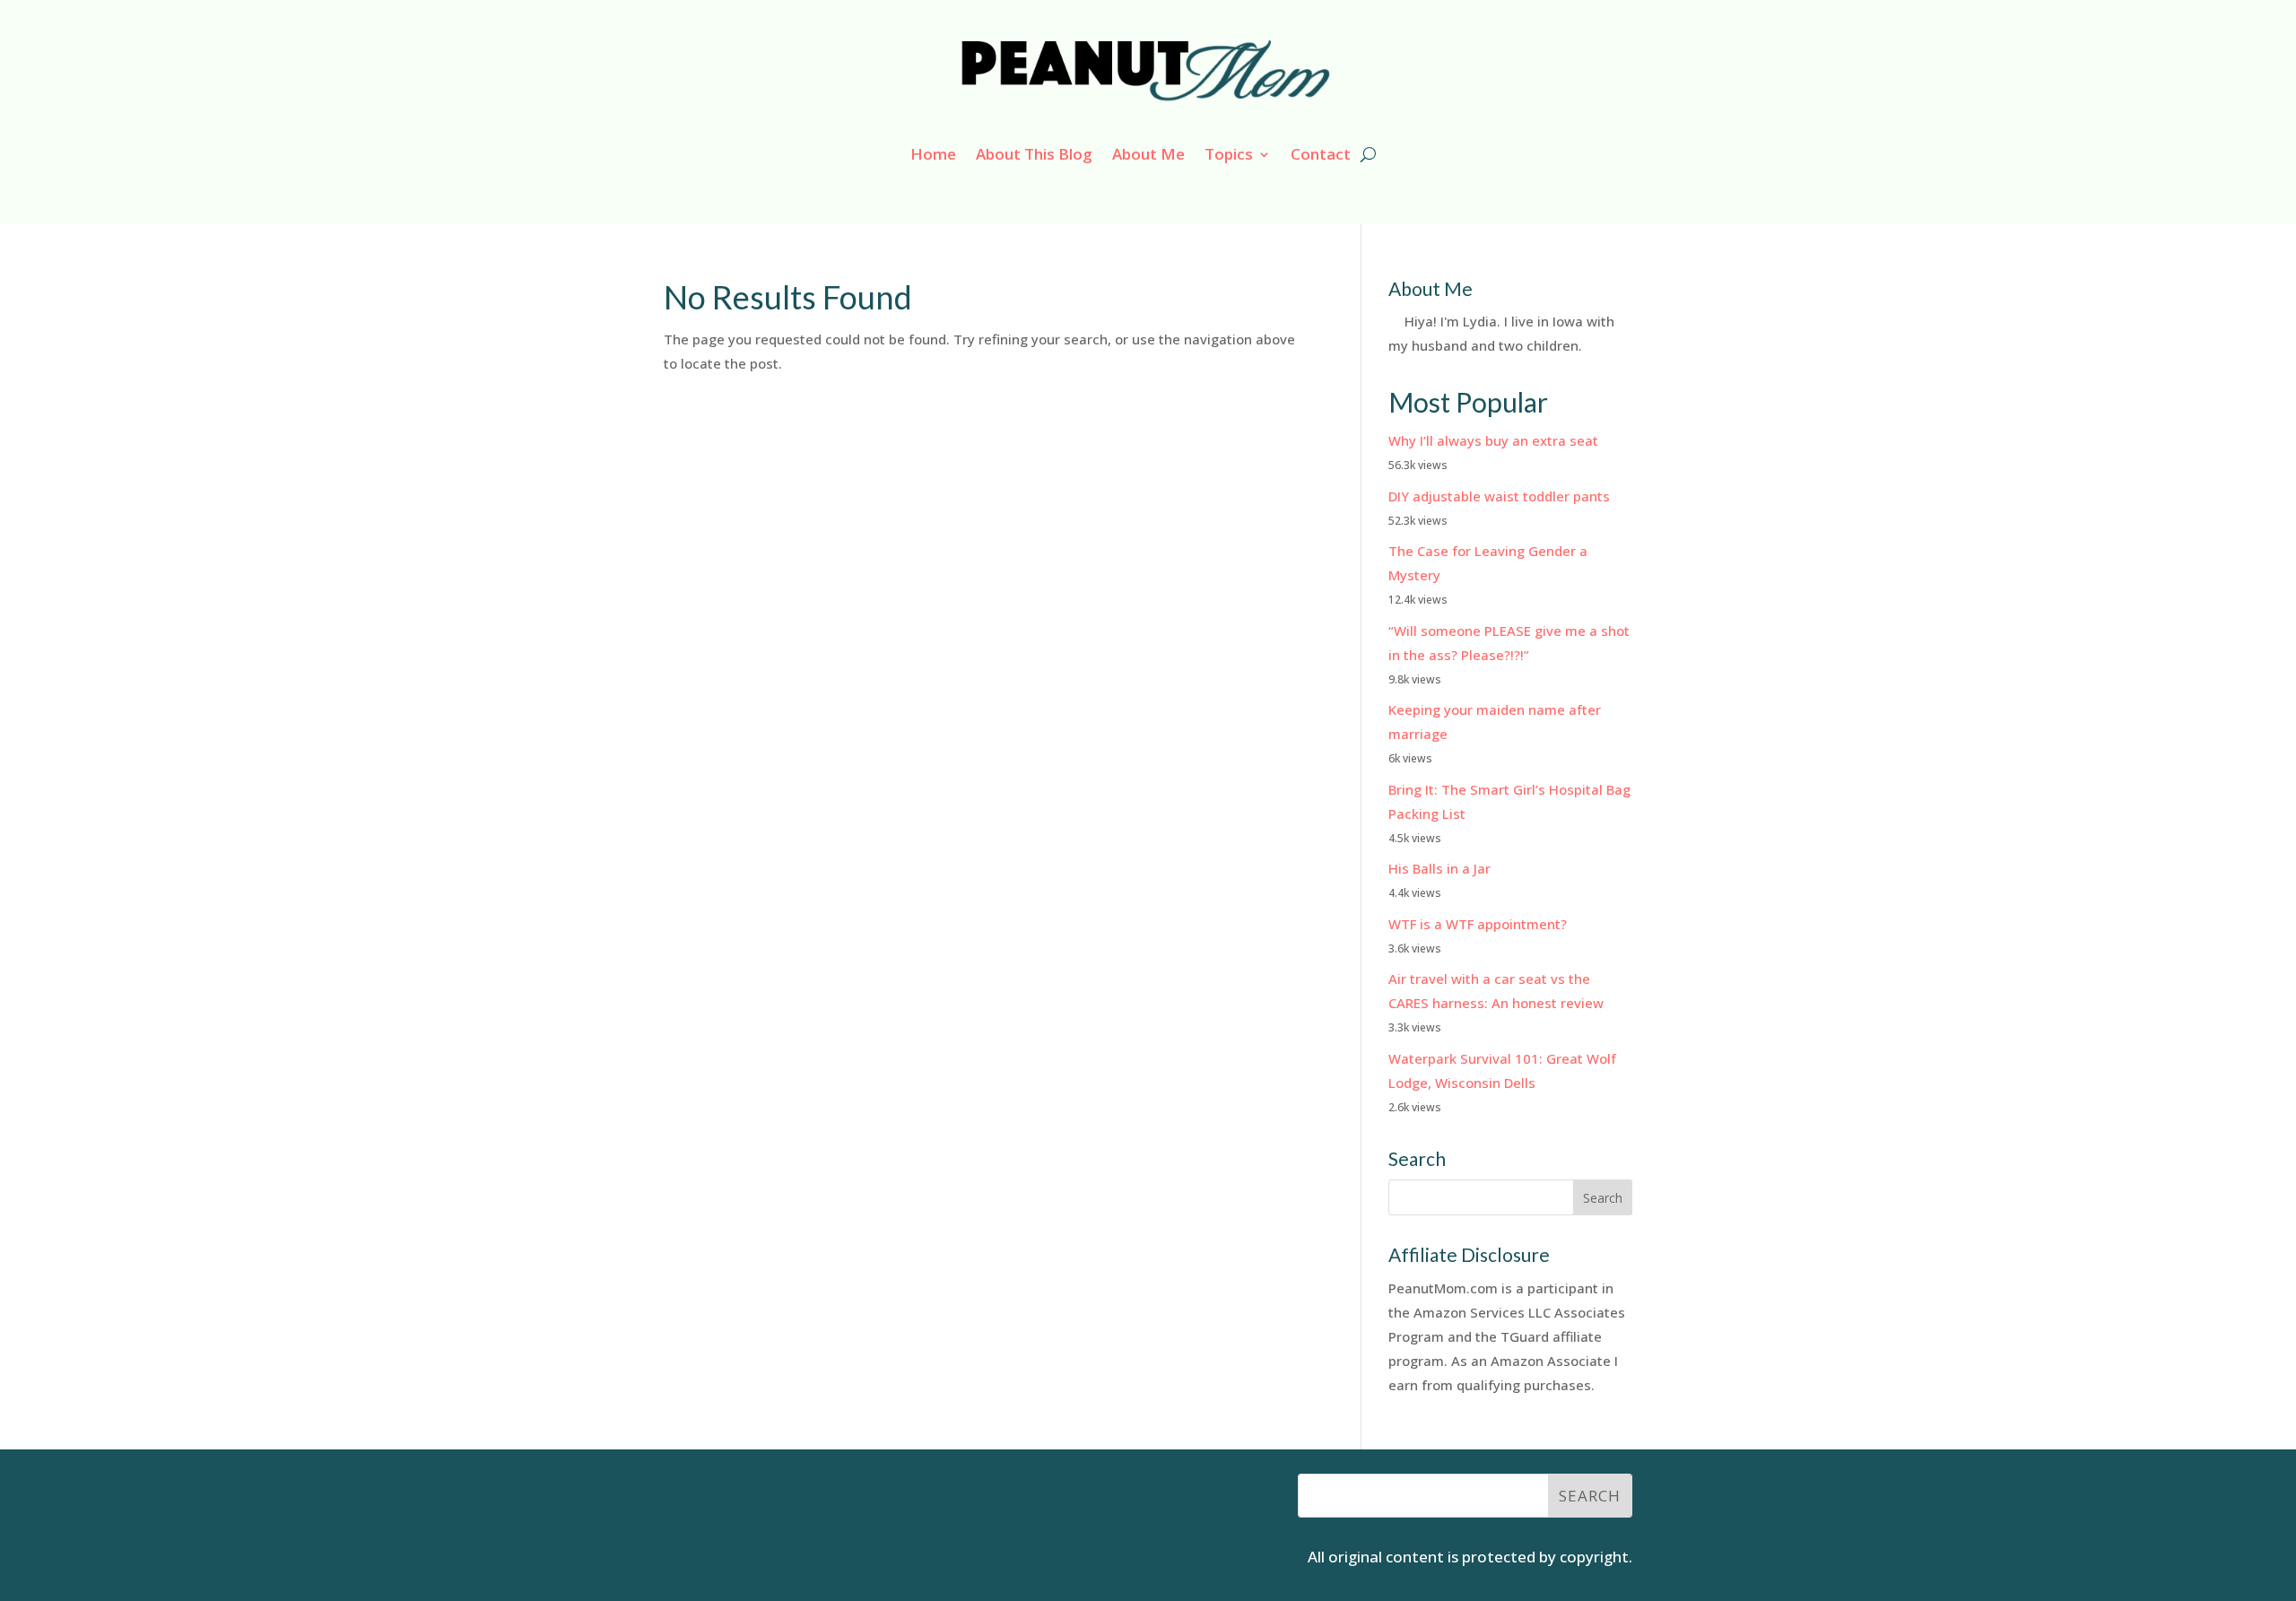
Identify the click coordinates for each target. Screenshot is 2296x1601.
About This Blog (1034, 154)
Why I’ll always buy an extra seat (1493, 440)
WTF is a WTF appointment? (1478, 924)
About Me (1148, 154)
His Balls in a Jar (1439, 868)
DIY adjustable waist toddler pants (1499, 496)
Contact (1321, 154)
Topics (1229, 154)
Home (933, 154)
